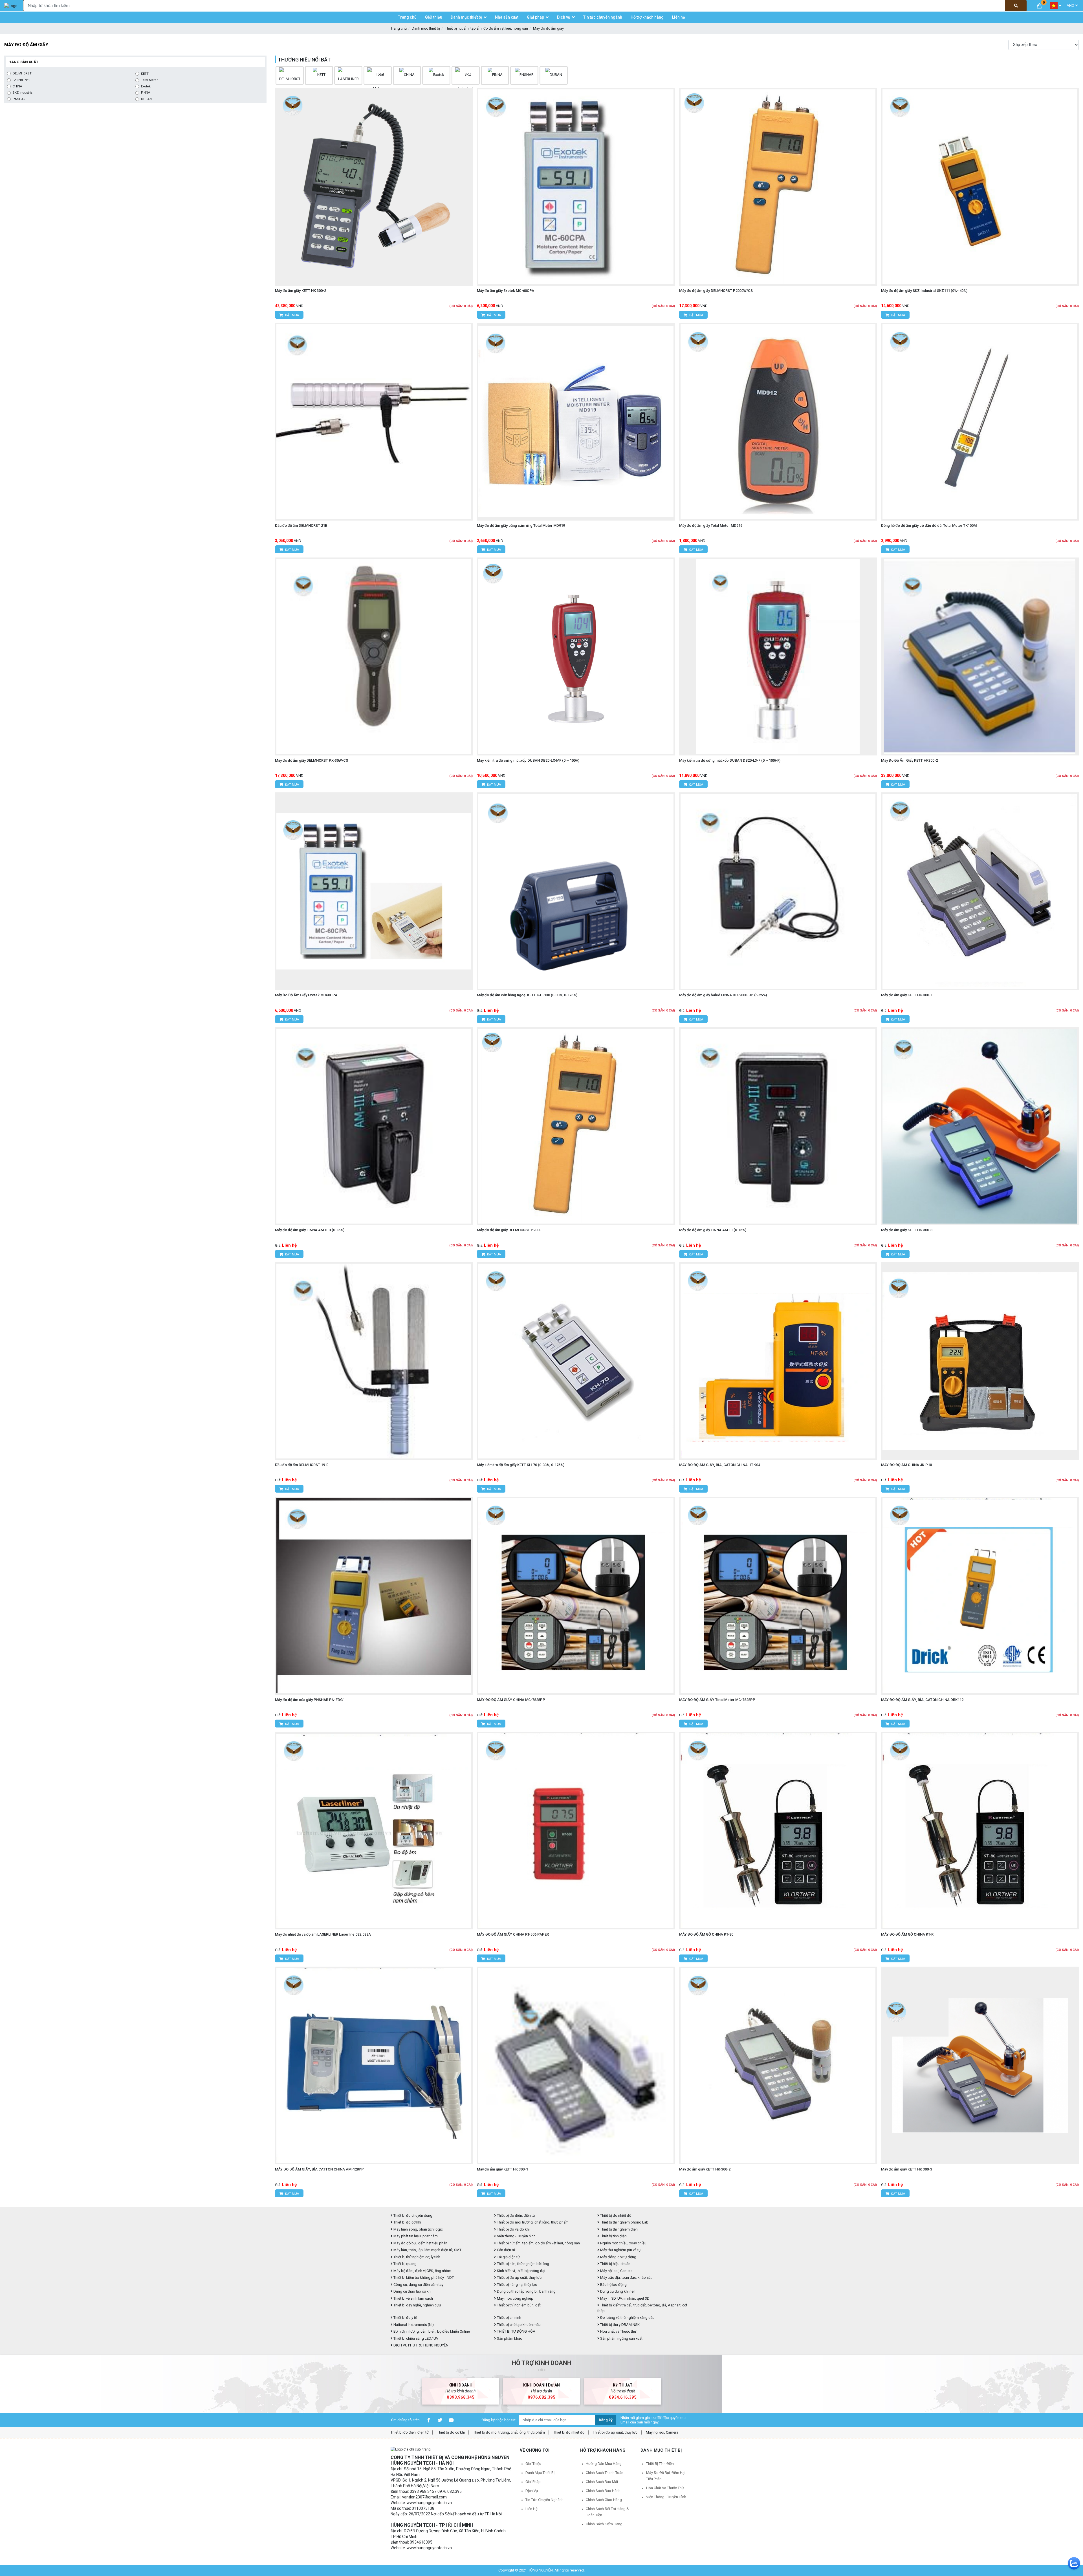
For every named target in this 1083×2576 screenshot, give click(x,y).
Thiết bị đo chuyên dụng (412, 2215)
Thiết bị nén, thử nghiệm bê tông (523, 2264)
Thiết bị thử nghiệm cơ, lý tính (416, 2257)
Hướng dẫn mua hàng (604, 2464)
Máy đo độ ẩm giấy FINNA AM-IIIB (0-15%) (310, 1230)
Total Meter (149, 80)
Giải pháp (533, 2482)
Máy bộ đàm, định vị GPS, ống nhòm (422, 2271)
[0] (1039, 5)
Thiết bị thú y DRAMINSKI (620, 2325)
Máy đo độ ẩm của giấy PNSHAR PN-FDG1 (310, 1700)
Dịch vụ (532, 2491)
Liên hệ (531, 2509)
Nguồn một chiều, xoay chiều (623, 2243)
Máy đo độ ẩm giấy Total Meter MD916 (711, 525)
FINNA (146, 93)
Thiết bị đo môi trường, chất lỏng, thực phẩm (532, 2222)
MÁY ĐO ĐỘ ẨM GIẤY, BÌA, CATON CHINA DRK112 (922, 1700)
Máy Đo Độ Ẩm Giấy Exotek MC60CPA (306, 995)
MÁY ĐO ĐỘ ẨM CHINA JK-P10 (906, 1465)
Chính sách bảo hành (603, 2491)
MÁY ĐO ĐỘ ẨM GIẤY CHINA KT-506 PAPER (513, 1934)
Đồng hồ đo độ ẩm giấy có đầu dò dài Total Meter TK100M (929, 525)
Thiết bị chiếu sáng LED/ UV (415, 2338)
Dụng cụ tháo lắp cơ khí (412, 2291)
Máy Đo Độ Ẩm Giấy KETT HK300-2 (909, 760)
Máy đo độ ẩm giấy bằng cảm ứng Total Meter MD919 (521, 525)
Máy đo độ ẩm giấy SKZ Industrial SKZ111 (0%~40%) (924, 291)
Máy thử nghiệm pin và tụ (620, 2250)
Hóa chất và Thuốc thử (618, 2331)
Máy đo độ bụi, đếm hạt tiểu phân (420, 2243)
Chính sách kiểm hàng (604, 2524)
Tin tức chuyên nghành (544, 2500)
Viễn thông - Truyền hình (516, 2236)
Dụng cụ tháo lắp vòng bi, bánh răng (526, 2291)
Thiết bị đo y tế (405, 2318)
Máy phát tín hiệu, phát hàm (415, 2236)
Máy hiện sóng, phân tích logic (418, 2229)
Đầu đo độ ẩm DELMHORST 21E (301, 525)
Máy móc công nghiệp (515, 2298)
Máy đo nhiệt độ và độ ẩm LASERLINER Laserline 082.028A (323, 1934)
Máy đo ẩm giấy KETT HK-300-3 (907, 1230)
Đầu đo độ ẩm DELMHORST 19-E (302, 1465)
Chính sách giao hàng (604, 2500)
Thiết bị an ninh (509, 2318)
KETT (145, 74)
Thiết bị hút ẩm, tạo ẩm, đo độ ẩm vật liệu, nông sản (487, 28)
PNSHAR (19, 99)
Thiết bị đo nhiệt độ (569, 2432)
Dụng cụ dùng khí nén (617, 2291)
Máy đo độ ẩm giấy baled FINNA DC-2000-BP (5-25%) (723, 995)
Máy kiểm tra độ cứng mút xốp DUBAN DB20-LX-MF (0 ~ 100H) (528, 760)
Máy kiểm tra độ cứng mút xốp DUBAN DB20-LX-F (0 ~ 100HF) (730, 760)
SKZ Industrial (23, 93)
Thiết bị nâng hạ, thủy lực (517, 2285)
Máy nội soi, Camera (616, 2271)
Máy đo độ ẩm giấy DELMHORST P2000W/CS (716, 291)
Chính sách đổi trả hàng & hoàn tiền (607, 2512)
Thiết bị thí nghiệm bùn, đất (518, 2305)
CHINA (17, 86)
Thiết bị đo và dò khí (513, 2229)
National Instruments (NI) (413, 2325)
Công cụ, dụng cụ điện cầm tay (418, 2285)
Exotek (146, 86)
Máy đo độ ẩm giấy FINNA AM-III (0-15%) (713, 1230)
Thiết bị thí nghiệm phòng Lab (624, 2222)
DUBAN (146, 99)
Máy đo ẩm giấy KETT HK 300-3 (907, 2169)
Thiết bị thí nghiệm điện (618, 2229)
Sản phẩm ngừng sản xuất (621, 2338)
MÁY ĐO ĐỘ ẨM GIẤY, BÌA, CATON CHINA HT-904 (720, 1465)
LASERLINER (22, 80)
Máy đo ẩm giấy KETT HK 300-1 (502, 2169)
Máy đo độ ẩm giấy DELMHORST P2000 (509, 1230)
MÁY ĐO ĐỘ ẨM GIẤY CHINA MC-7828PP (511, 1700)
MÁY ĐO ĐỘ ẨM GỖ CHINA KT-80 (706, 1934)
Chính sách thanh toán (605, 2473)
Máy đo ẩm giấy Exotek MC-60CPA (506, 291)
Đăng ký (606, 2420)
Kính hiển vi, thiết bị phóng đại (521, 2271)
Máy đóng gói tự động (618, 2257)
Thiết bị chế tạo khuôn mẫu (518, 2325)
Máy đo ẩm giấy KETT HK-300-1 (907, 995)
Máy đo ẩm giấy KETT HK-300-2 (705, 2169)
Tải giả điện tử (508, 2257)
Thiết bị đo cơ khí (407, 2222)
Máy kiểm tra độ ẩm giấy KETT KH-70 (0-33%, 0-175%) (521, 1465)
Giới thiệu (533, 2464)
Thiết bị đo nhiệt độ (615, 2215)
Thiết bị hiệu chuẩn (615, 2264)
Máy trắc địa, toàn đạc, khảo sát (626, 2278)
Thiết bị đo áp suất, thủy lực (519, 2278)
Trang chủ (399, 28)
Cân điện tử (506, 2250)
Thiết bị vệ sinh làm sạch (413, 2298)
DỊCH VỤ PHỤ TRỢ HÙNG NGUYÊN (421, 2345)
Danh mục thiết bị (426, 28)
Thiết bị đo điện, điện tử (516, 2215)
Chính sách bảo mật (602, 2482)
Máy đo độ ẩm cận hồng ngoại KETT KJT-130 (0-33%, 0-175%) (527, 995)
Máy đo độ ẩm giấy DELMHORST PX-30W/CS (312, 760)
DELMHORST (22, 73)
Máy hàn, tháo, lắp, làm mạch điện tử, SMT (427, 2250)
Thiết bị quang (405, 2264)
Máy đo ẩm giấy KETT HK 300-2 (301, 291)
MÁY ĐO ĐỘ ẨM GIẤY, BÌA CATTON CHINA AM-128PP (319, 2169)
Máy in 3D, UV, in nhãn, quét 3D (624, 2298)
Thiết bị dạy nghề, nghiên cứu (417, 2305)
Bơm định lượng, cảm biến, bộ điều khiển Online (431, 2331)
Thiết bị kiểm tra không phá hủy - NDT (423, 2278)
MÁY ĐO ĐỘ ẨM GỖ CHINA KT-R (907, 1934)
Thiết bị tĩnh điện (613, 2236)
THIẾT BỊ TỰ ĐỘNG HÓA (516, 2331)
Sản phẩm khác (509, 2338)
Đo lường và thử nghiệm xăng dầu (627, 2318)
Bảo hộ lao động (613, 2285)
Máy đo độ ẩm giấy (548, 28)
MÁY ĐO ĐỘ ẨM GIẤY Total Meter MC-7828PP (717, 1700)
